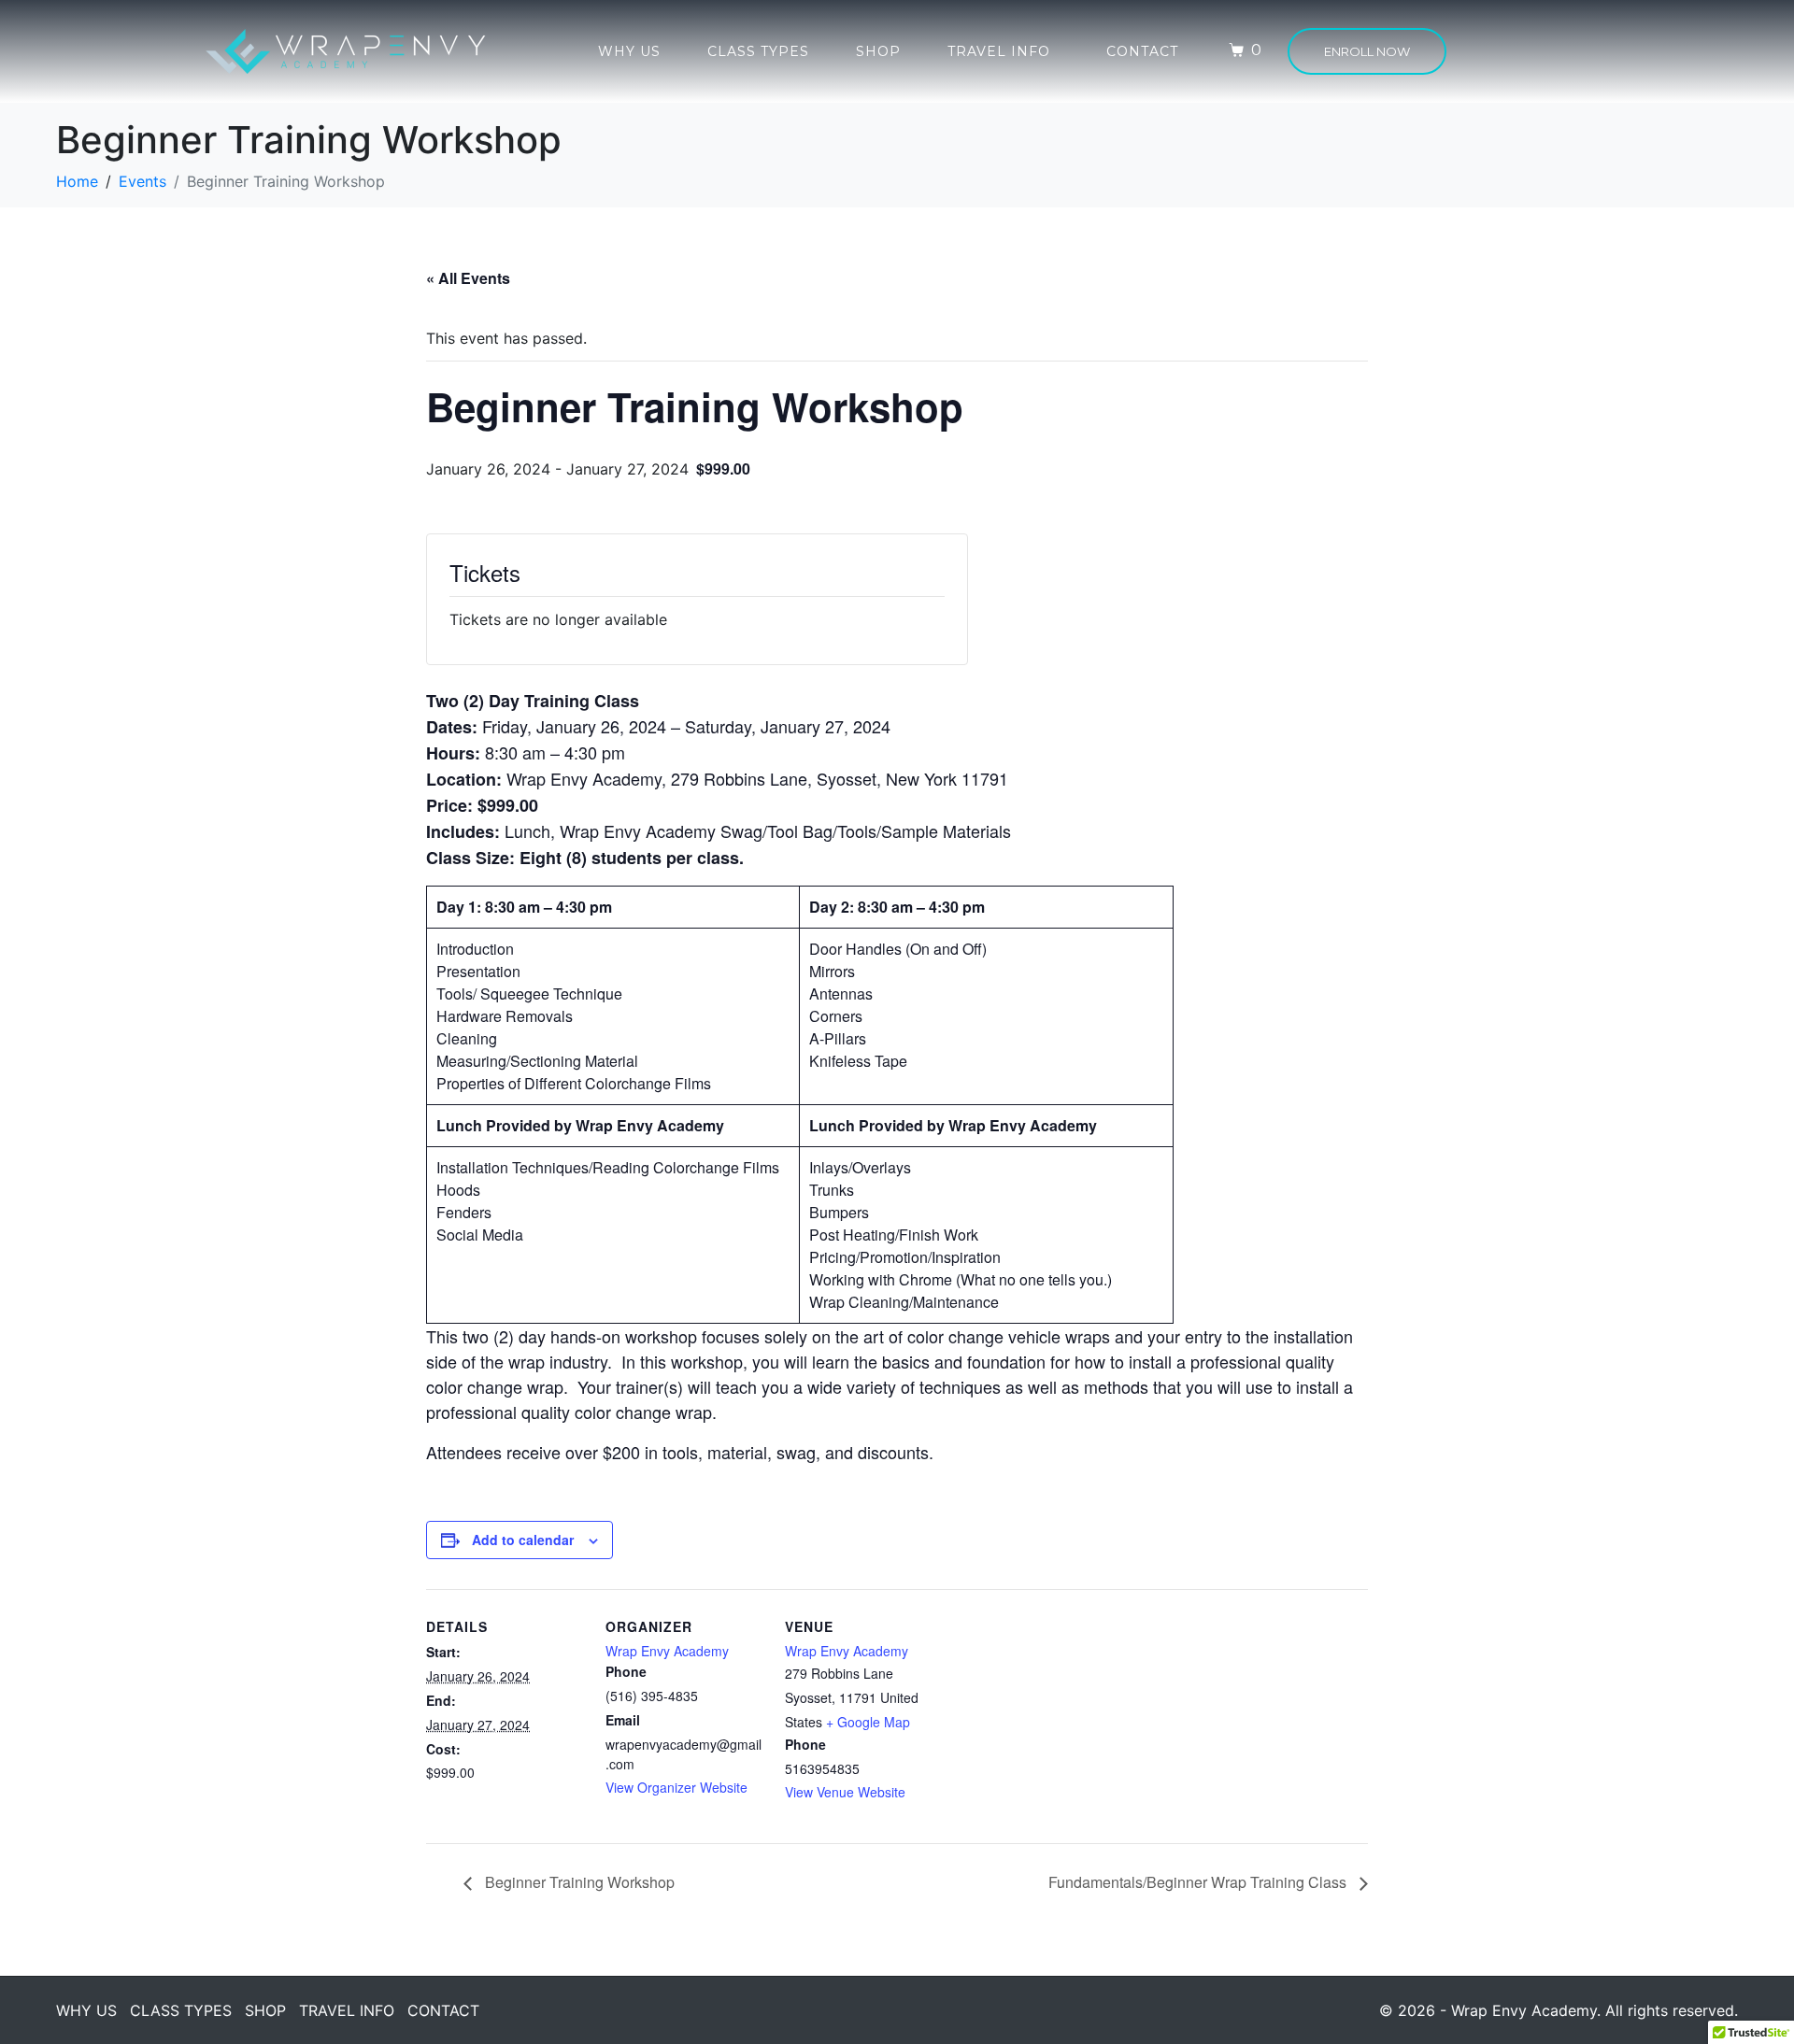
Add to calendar (523, 1540)
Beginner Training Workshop (578, 1882)
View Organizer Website (676, 1787)
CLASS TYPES (758, 51)
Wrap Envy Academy (667, 1651)
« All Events (468, 278)
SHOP (878, 51)
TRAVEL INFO (999, 51)
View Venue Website (845, 1792)
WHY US (629, 51)
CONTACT (1142, 51)
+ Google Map (868, 1722)
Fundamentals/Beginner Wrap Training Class (1199, 1882)
